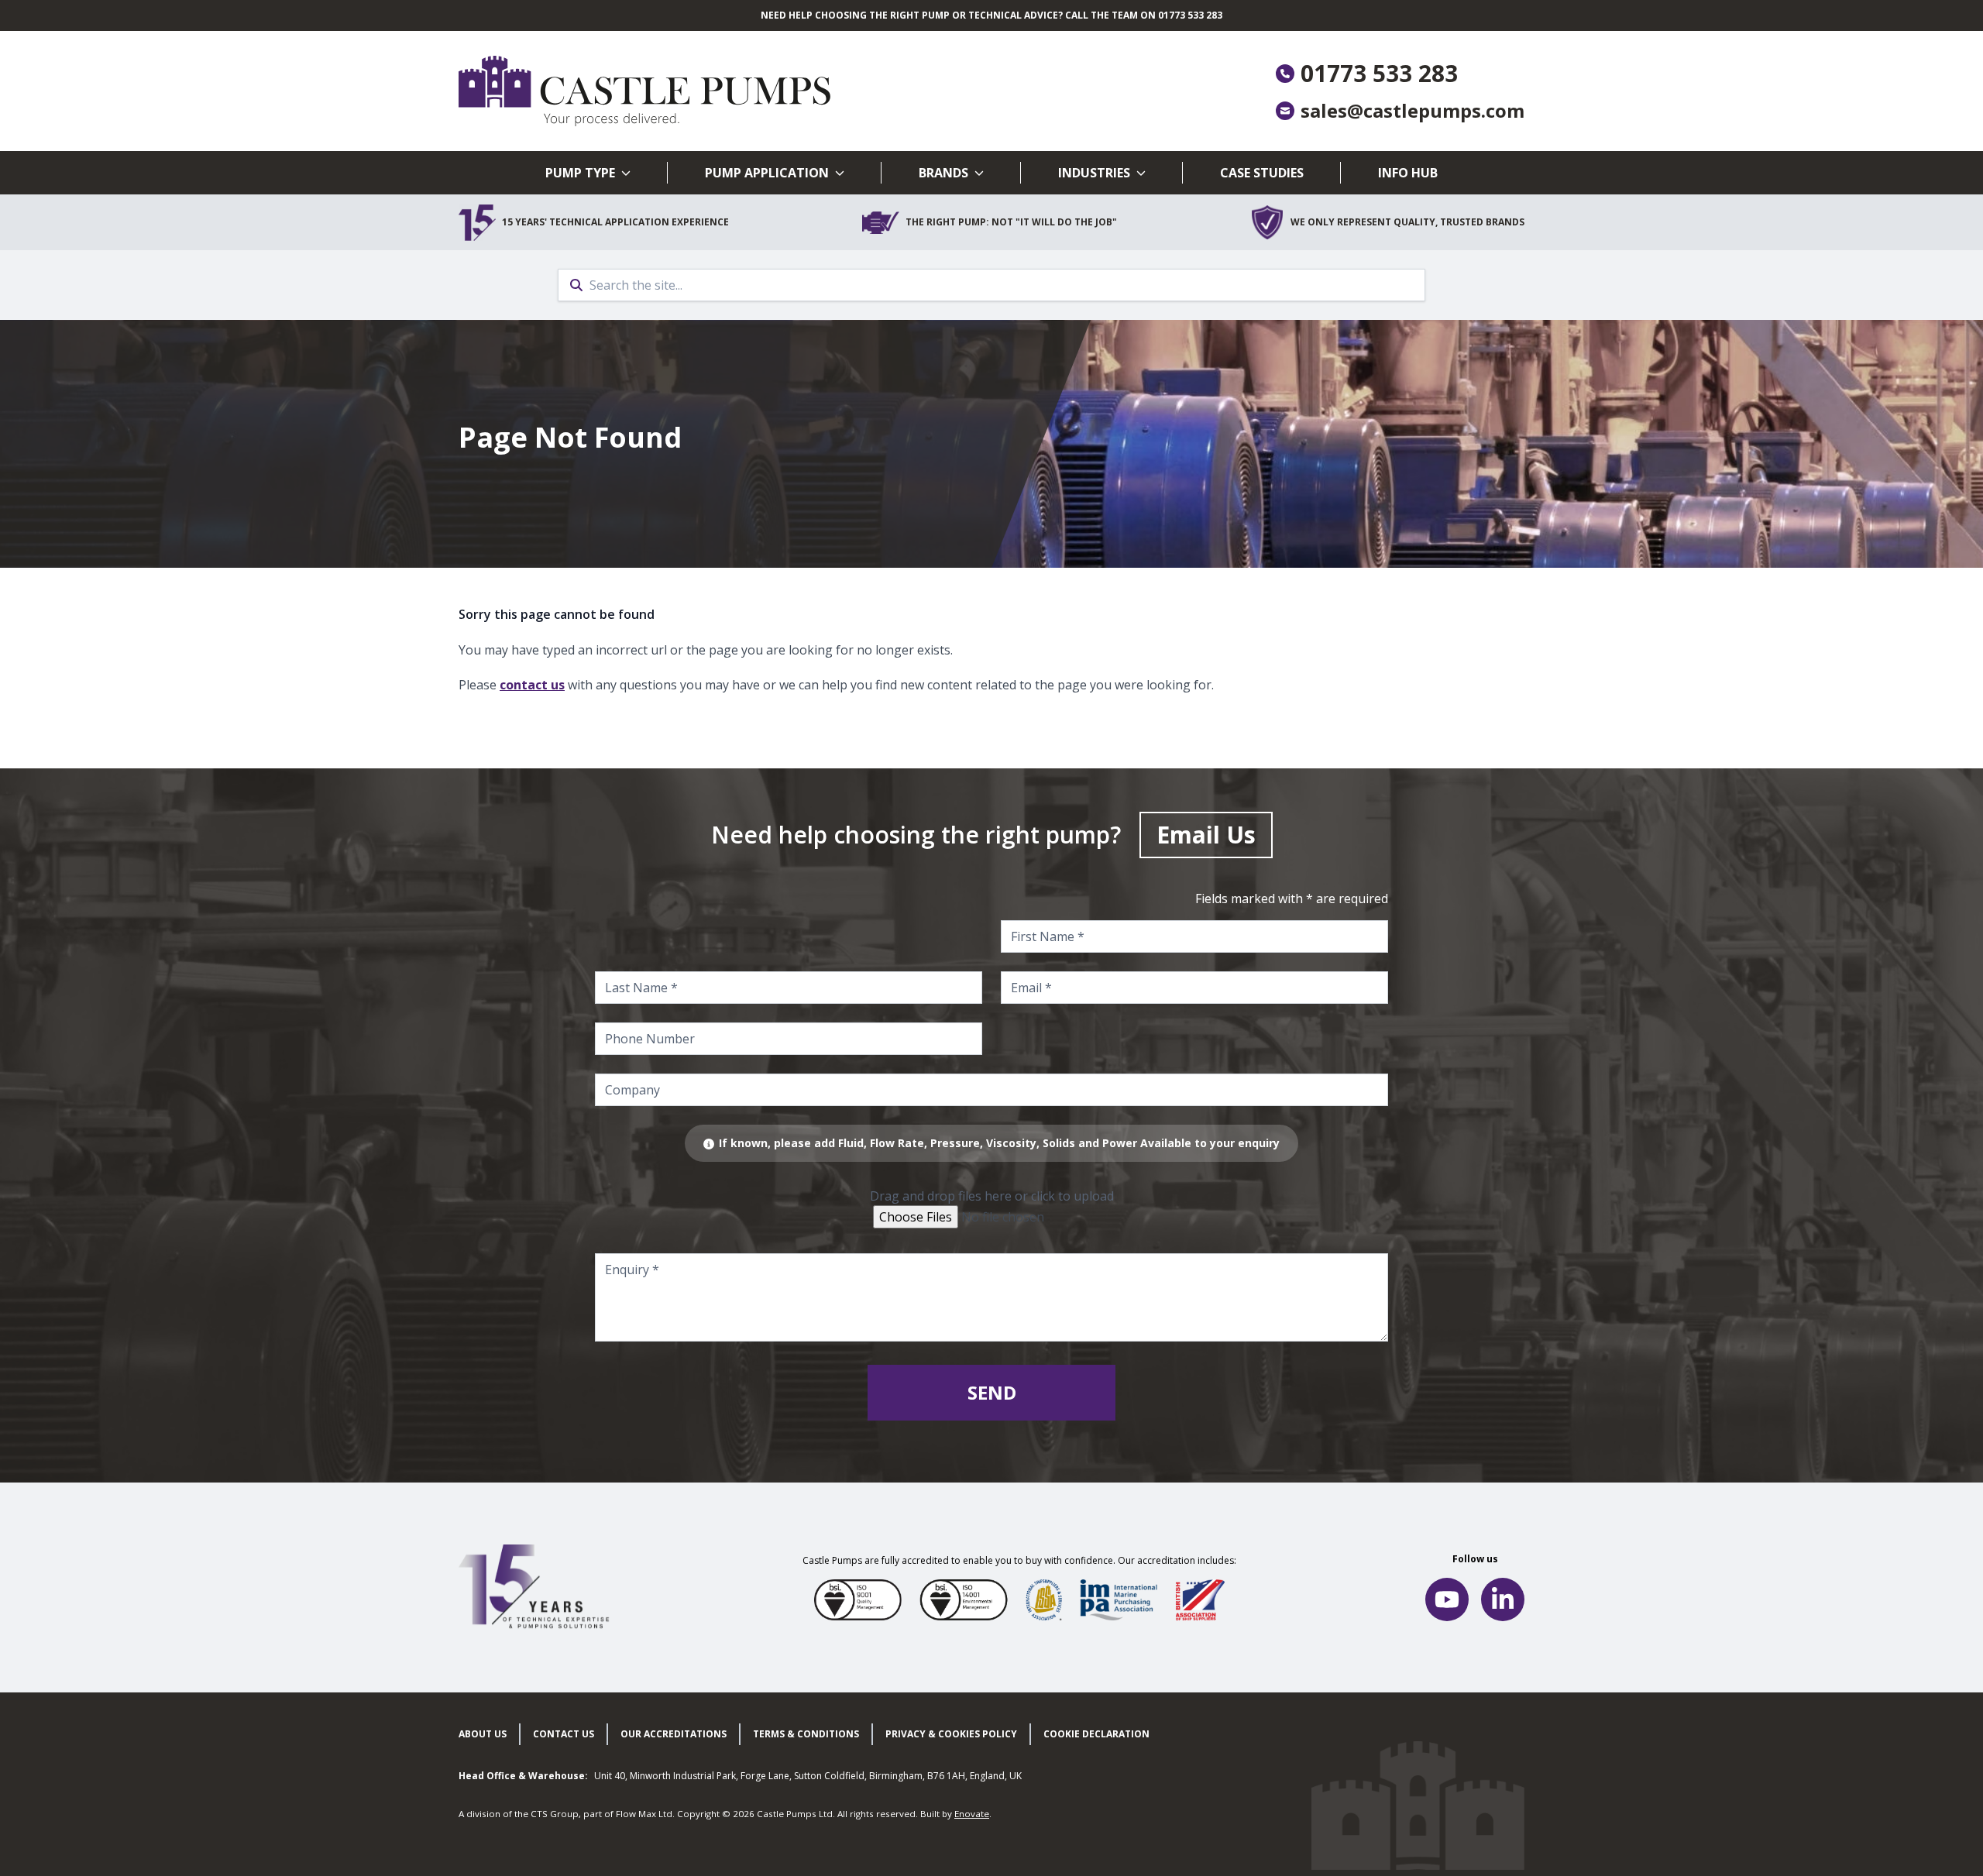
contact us (532, 685)
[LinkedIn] (1503, 1599)
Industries (1094, 173)
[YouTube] (1447, 1599)
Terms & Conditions (806, 1734)
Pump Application (767, 173)
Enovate (972, 1814)
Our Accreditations (674, 1734)
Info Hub (1408, 173)
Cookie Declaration (1096, 1734)
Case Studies (1262, 173)
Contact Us (564, 1734)
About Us (483, 1734)
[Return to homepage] (725, 91)
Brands (943, 173)
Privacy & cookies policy (951, 1734)
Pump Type (580, 173)
